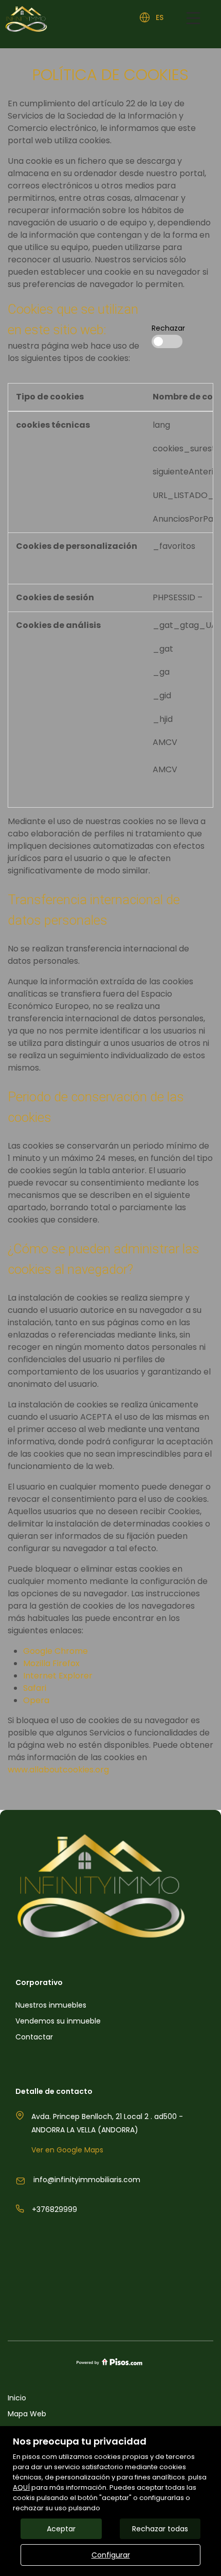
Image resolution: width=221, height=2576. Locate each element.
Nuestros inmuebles (51, 2005)
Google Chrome (56, 1651)
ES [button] (160, 17)
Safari (35, 1688)
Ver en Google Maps (67, 2150)
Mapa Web (27, 2414)
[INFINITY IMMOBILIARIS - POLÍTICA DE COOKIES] (110, 19)
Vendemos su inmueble (58, 2021)
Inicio (17, 2398)
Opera (36, 1700)
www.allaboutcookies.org (58, 1770)
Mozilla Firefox (51, 1663)
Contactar (34, 2037)
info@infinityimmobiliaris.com (87, 2180)
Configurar (111, 2555)
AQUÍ (21, 2487)
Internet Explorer (58, 1676)
